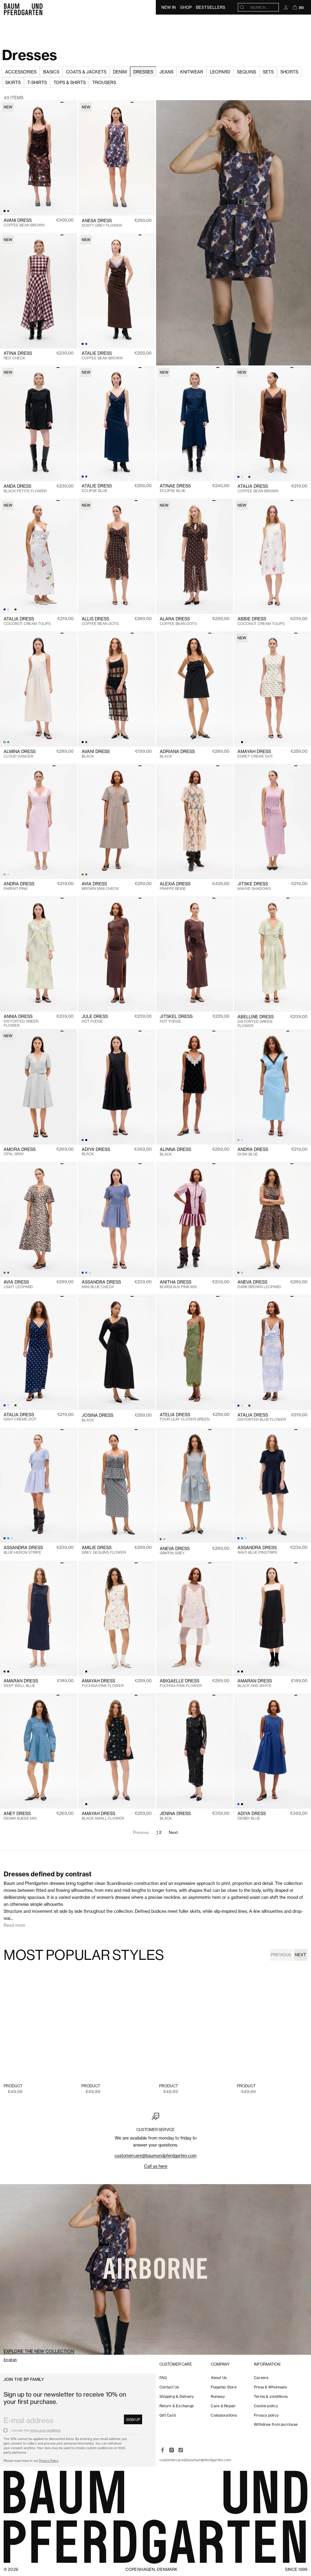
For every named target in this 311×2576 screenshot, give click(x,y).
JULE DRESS (95, 1019)
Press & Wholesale (270, 2387)
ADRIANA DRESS (177, 754)
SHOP (186, 7)
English (10, 2360)
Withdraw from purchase (276, 2424)
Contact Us (169, 2387)
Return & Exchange (177, 2406)
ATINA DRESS (18, 356)
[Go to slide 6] (152, 102)
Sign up (133, 2420)
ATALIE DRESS (102, 356)
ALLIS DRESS (100, 621)
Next (174, 1832)
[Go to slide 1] (62, 102)
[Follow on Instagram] (172, 2450)
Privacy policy (266, 2415)
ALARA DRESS (178, 621)
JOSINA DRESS (97, 1418)
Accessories (21, 72)
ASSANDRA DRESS (101, 1284)
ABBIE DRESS (261, 621)
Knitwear (192, 72)
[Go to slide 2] (66, 102)
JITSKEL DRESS (176, 1019)
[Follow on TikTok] (181, 2450)
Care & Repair (223, 2406)
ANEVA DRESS (259, 1284)
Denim (120, 72)
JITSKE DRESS (254, 886)
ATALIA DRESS (258, 489)
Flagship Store (224, 2387)
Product (13, 2086)
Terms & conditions (271, 2396)
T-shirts (37, 82)
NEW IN (169, 7)
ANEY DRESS (20, 1816)
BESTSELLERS (211, 7)
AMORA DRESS (20, 1152)
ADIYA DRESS (96, 1152)
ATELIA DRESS (185, 1417)
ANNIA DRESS (21, 1021)
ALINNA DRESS (175, 1152)
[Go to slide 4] (74, 102)
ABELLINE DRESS (256, 1021)
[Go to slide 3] (70, 102)
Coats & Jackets (86, 72)
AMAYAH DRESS (255, 754)
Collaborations (224, 2415)
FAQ (163, 2378)
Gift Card (167, 2415)
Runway (218, 2396)
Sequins (246, 72)
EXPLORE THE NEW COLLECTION (39, 2351)
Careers (261, 2378)
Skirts (13, 82)
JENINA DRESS (175, 1816)
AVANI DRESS (24, 223)
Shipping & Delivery (177, 2396)
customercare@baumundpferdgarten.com (155, 2155)
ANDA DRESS (25, 489)
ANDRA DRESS (19, 886)
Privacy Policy (48, 2461)
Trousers (104, 82)
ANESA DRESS (102, 223)
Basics (51, 72)
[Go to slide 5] (148, 102)
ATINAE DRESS (175, 488)
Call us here (156, 2166)
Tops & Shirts (70, 82)
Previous (281, 1955)
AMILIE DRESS (104, 1550)
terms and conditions (45, 2430)
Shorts (289, 72)
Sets (268, 72)
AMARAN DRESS (21, 1683)
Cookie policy (266, 2406)
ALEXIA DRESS (175, 886)
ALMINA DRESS (20, 754)
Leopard (220, 72)
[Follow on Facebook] (162, 2450)
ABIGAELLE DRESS (181, 1683)
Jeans (166, 72)
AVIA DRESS (100, 886)
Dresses (143, 72)
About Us (219, 2378)
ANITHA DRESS (178, 1284)
